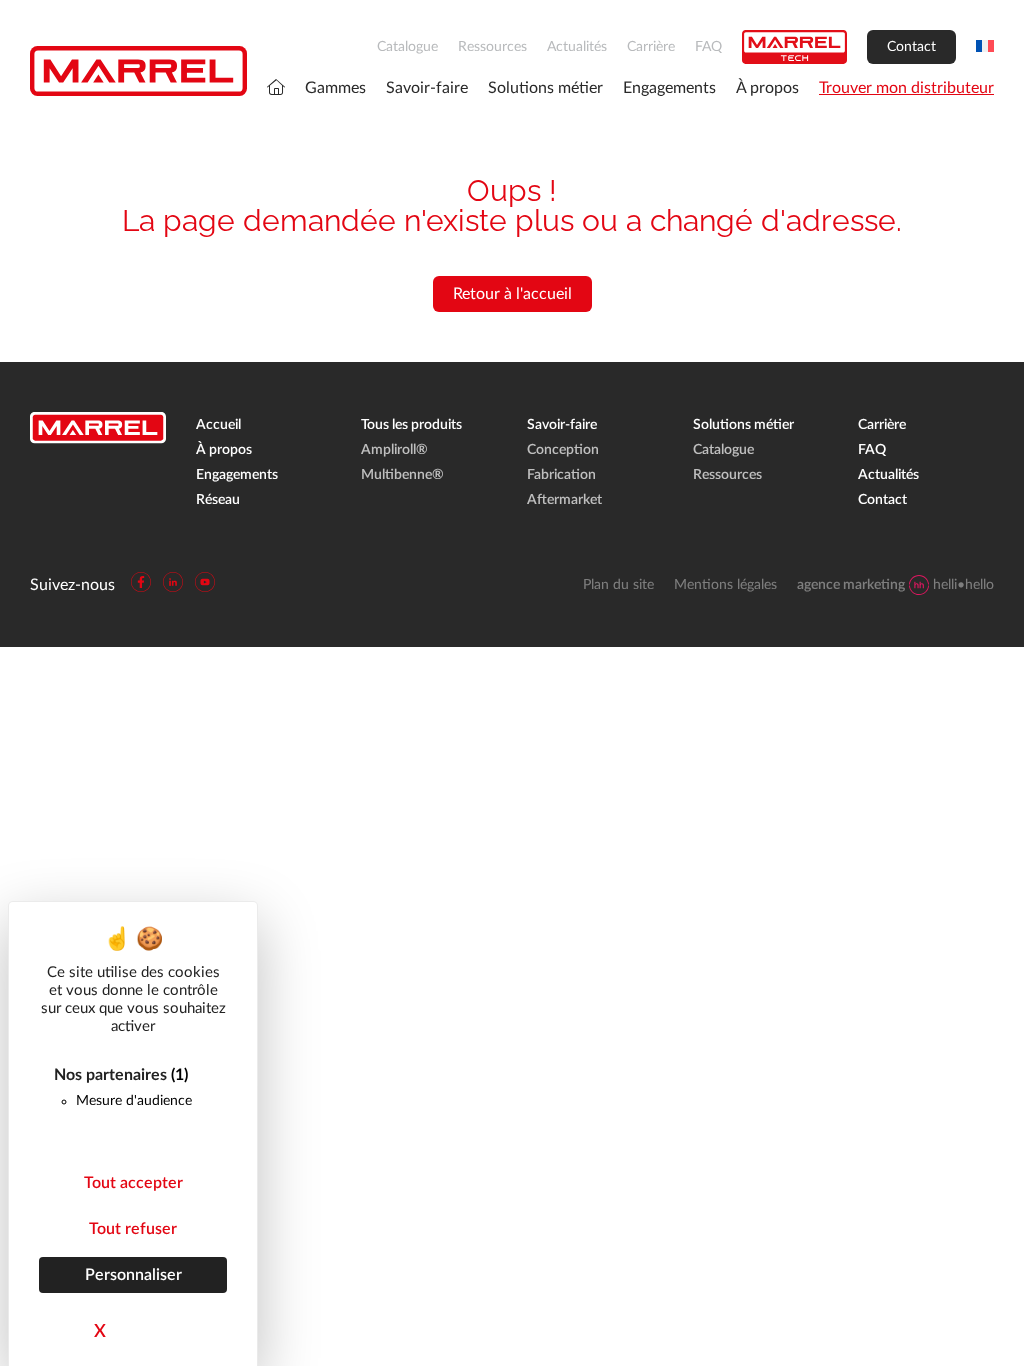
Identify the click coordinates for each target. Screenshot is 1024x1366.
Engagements (669, 88)
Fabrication (561, 475)
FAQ (708, 47)
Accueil (218, 425)
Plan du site (618, 585)
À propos (767, 88)
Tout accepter (133, 1183)
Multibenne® (402, 475)
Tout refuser (133, 1229)
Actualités (577, 47)
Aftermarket (564, 500)
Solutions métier (545, 88)
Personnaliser (133, 1275)
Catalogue (407, 47)
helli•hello (895, 585)
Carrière (651, 47)
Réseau (218, 500)
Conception (563, 450)
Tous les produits (411, 425)
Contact (911, 47)
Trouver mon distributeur (906, 88)
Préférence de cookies (77, 1350)
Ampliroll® (394, 450)
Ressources (492, 47)
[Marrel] (138, 71)
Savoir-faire (427, 88)
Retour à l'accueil (512, 294)
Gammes (335, 88)
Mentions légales (725, 585)
